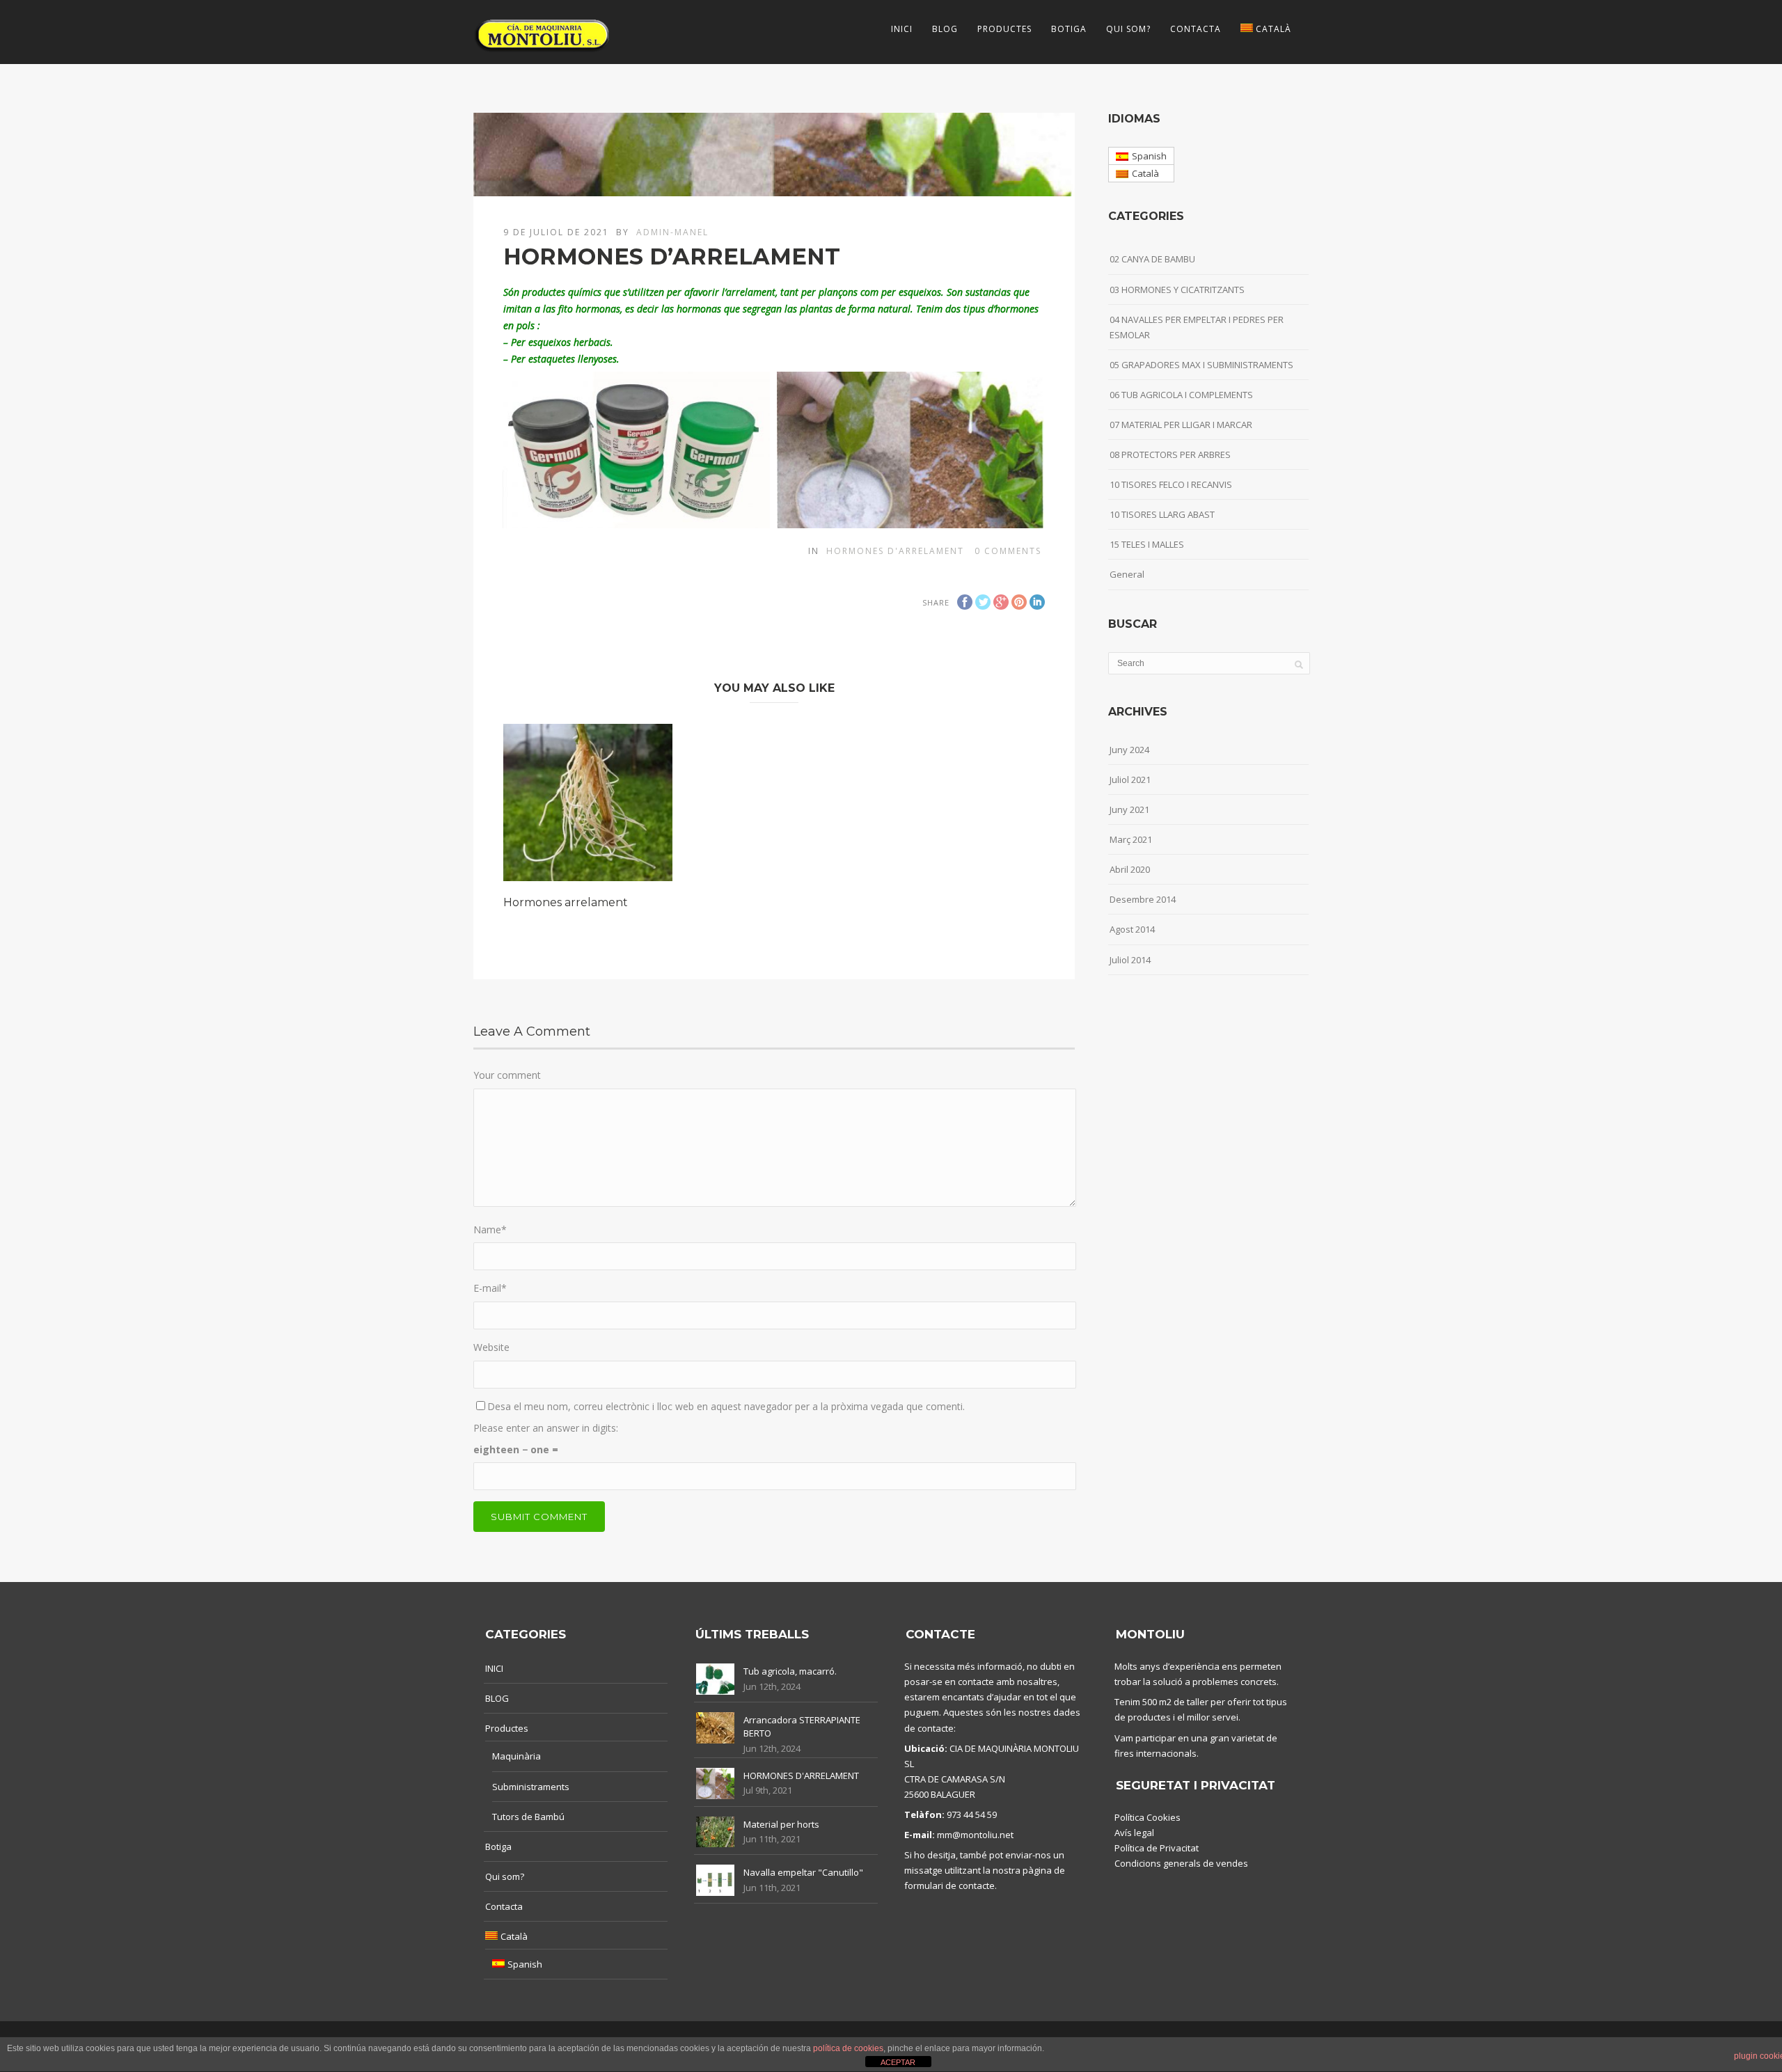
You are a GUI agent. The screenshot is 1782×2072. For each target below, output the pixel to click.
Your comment (507, 1075)
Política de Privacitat (1157, 1848)
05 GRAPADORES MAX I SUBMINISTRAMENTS (1201, 365)
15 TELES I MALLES (1147, 544)
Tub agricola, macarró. (790, 1671)
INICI (902, 29)
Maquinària (517, 1756)
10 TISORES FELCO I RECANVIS (1171, 484)
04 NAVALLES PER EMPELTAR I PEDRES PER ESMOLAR (1197, 327)
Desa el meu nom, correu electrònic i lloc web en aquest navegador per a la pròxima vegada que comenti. (726, 1406)
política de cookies (848, 2048)
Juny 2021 (1129, 809)
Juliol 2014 (1130, 960)
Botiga (1069, 29)
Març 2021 (1131, 839)
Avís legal (1134, 1833)
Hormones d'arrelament (895, 551)
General (1127, 574)
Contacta (1196, 29)
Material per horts (781, 1824)
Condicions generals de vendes (1181, 1863)
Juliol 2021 (1130, 780)
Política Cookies (1148, 1817)
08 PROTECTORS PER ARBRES (1170, 454)
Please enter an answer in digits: (546, 1428)
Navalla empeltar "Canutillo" (803, 1872)
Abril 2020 (1130, 869)
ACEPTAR (898, 2062)
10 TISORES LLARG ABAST (1162, 514)
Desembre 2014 (1143, 899)
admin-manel (672, 232)
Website (491, 1347)
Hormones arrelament (566, 902)
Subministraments (531, 1787)
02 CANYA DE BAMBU (1152, 259)
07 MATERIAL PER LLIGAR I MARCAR (1181, 425)
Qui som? (1128, 29)
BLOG (945, 29)
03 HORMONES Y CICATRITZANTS (1177, 290)
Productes (1004, 29)
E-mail (490, 1288)
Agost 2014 (1132, 929)
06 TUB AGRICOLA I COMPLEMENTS (1181, 395)
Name (490, 1229)
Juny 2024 (1129, 750)
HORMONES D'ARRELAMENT (801, 1776)
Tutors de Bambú (528, 1817)
